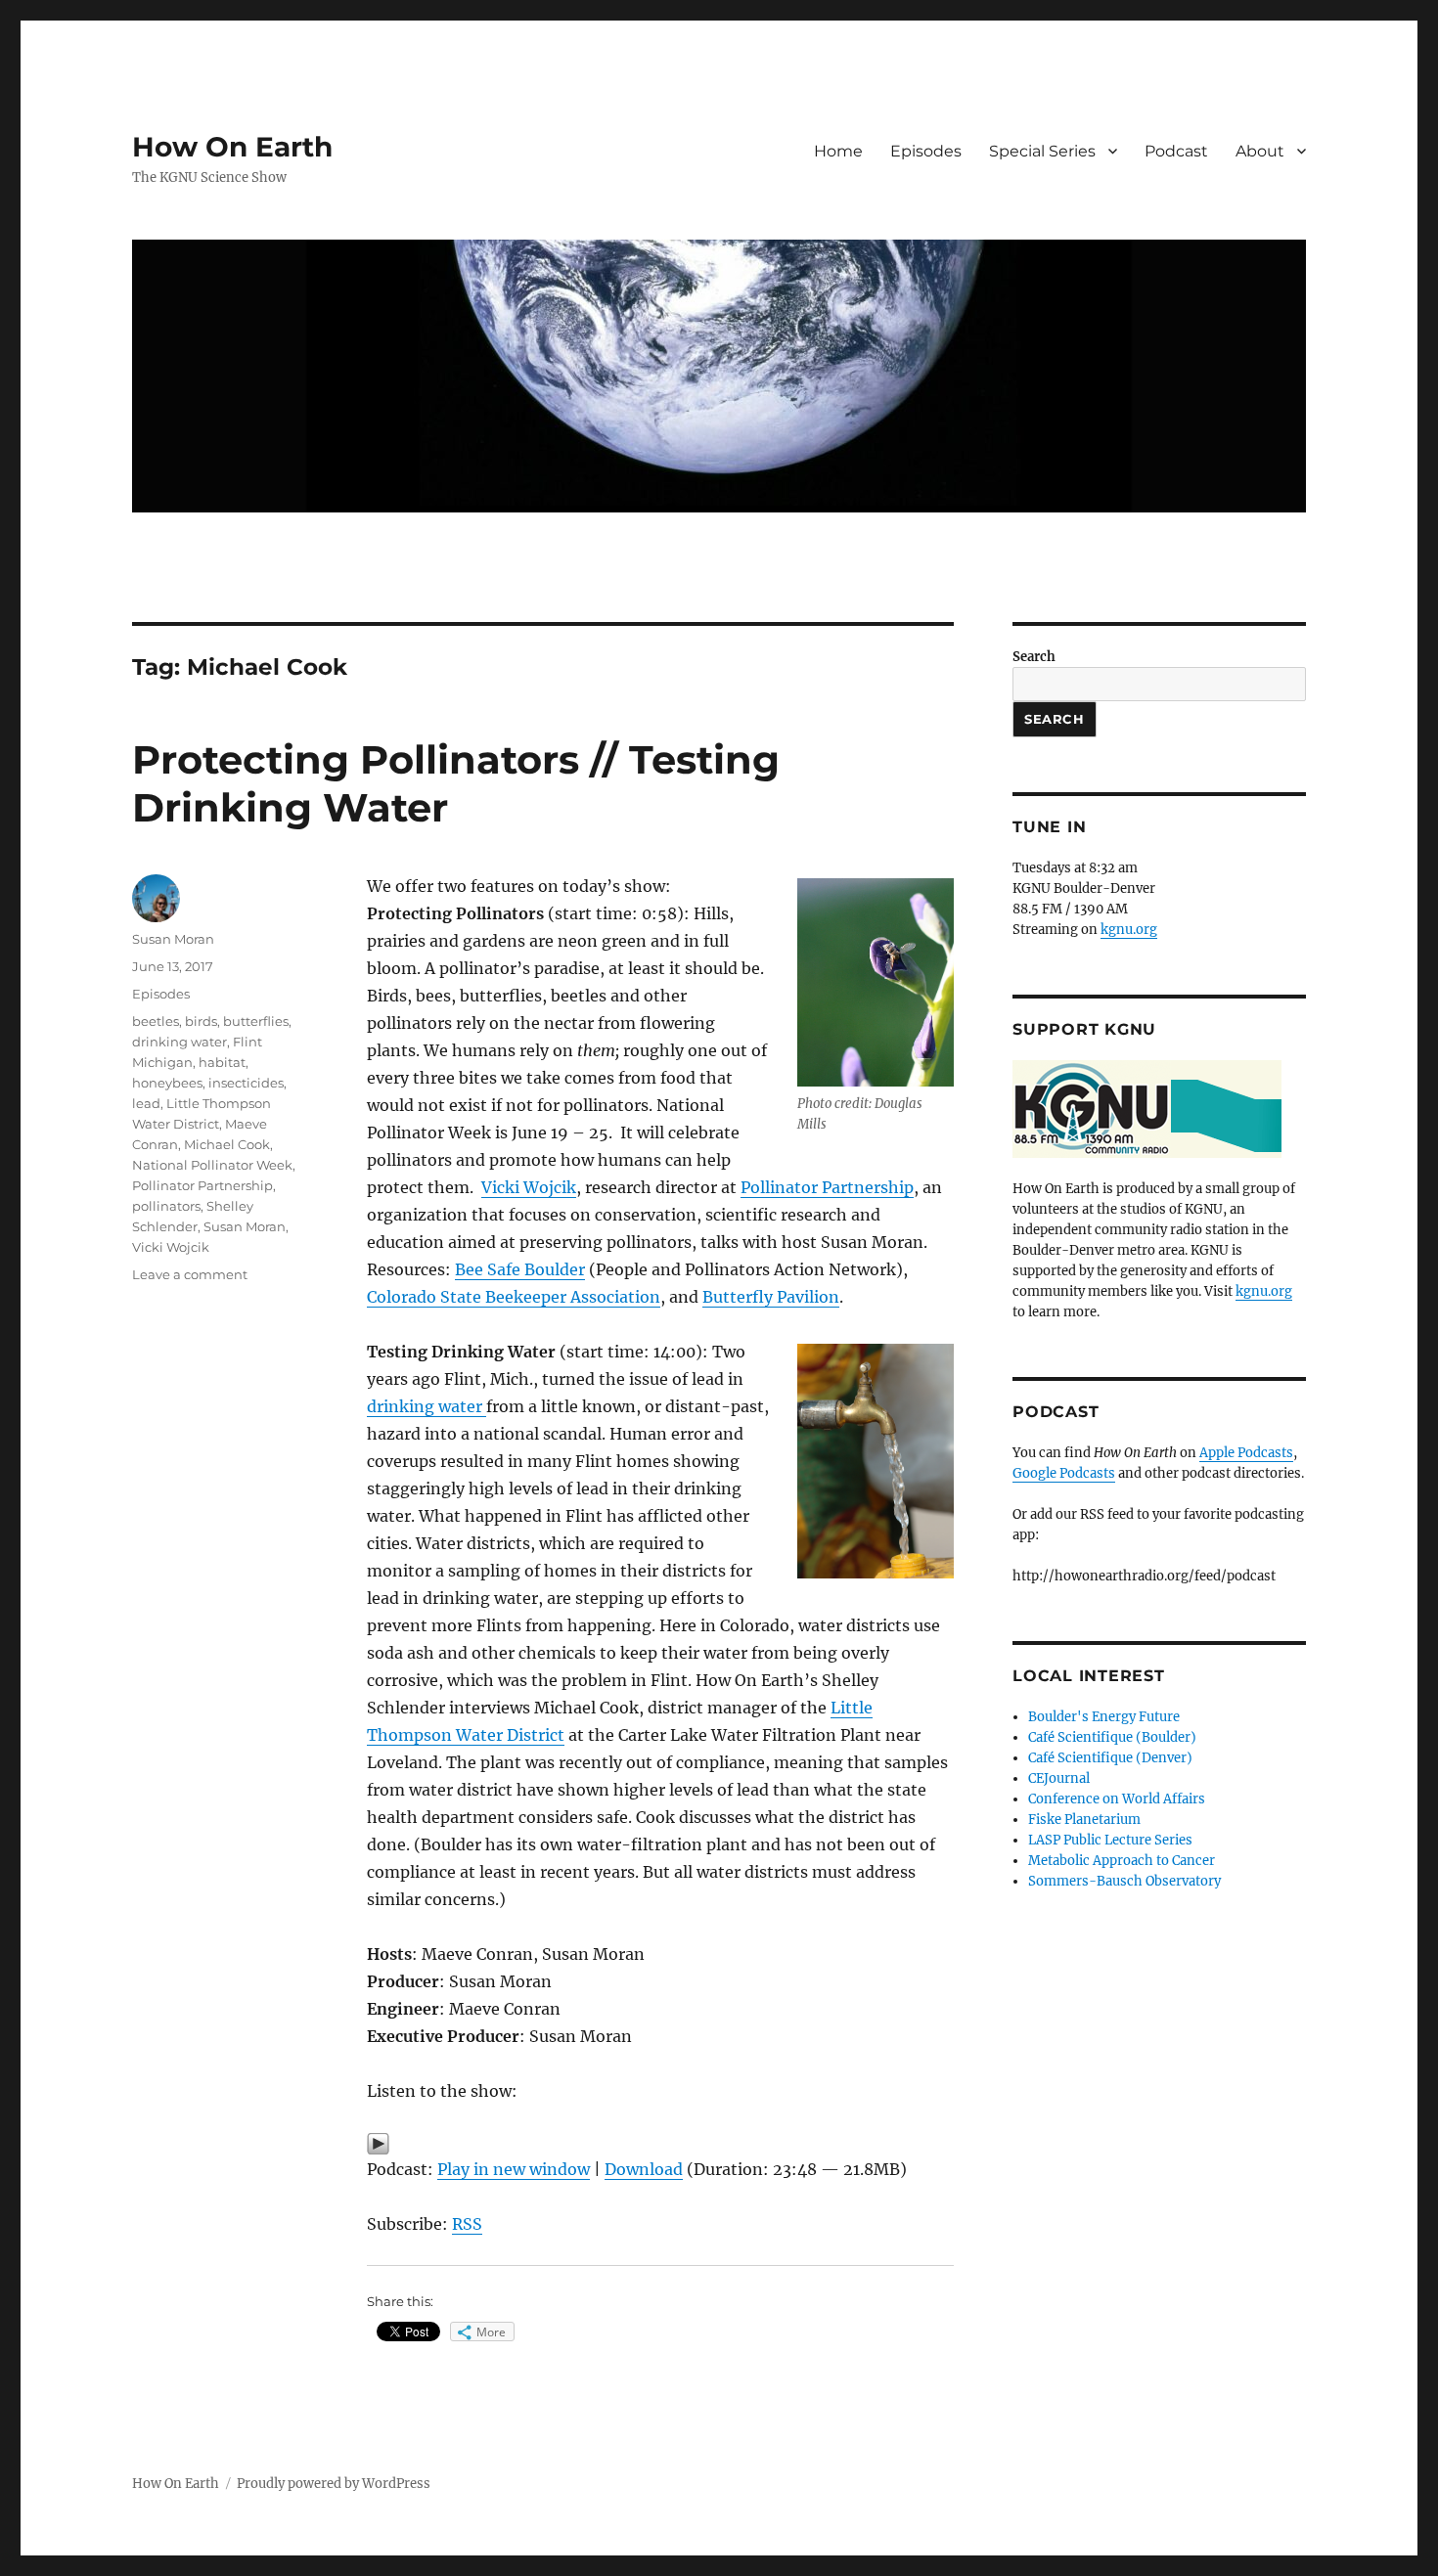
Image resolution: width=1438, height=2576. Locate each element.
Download (644, 2169)
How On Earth (232, 147)
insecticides (246, 1083)
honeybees (167, 1083)
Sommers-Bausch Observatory (1124, 1881)
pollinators (166, 1206)
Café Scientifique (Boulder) (1112, 1737)
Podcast (1176, 151)
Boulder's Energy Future (1104, 1717)
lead (146, 1103)
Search (1034, 657)
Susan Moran (173, 939)
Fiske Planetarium (1084, 1820)
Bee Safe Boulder (520, 1269)
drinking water (427, 1406)
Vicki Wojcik (529, 1187)
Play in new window (514, 2169)
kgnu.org (1129, 930)
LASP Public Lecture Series (1110, 1840)
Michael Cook (227, 1144)
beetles (156, 1021)
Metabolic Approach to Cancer (1122, 1861)
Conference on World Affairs (1117, 1799)
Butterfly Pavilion (771, 1297)
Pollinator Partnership (827, 1187)
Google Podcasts (1064, 1473)
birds (201, 1021)
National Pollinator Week (212, 1165)
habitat (222, 1062)
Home (838, 151)
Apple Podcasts (1246, 1453)
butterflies (256, 1021)
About (1260, 151)
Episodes (926, 151)
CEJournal (1059, 1778)
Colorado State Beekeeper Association (514, 1297)
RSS (467, 2224)
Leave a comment (190, 1274)
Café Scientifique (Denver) (1110, 1758)
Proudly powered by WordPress (334, 2484)
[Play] (660, 2144)
